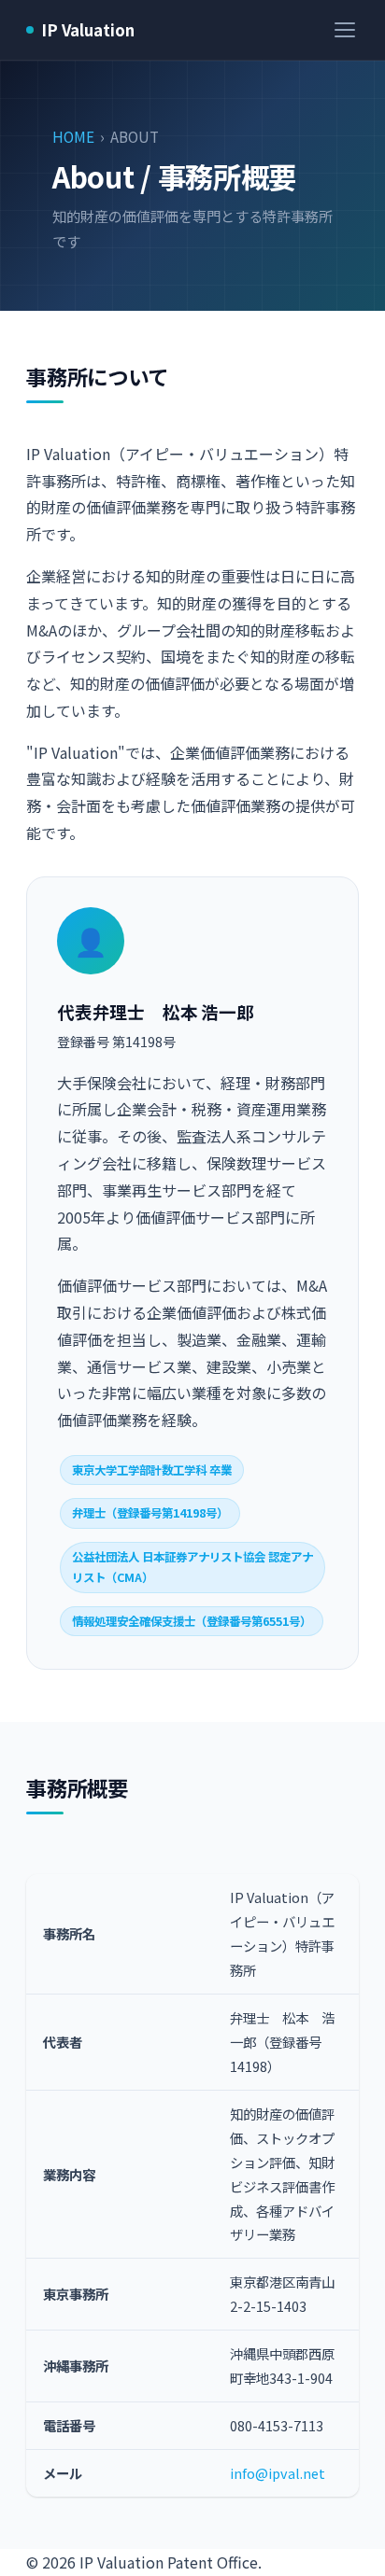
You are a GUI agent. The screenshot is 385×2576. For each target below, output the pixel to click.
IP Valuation (88, 30)
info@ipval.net (278, 2473)
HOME (73, 136)
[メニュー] (345, 30)
